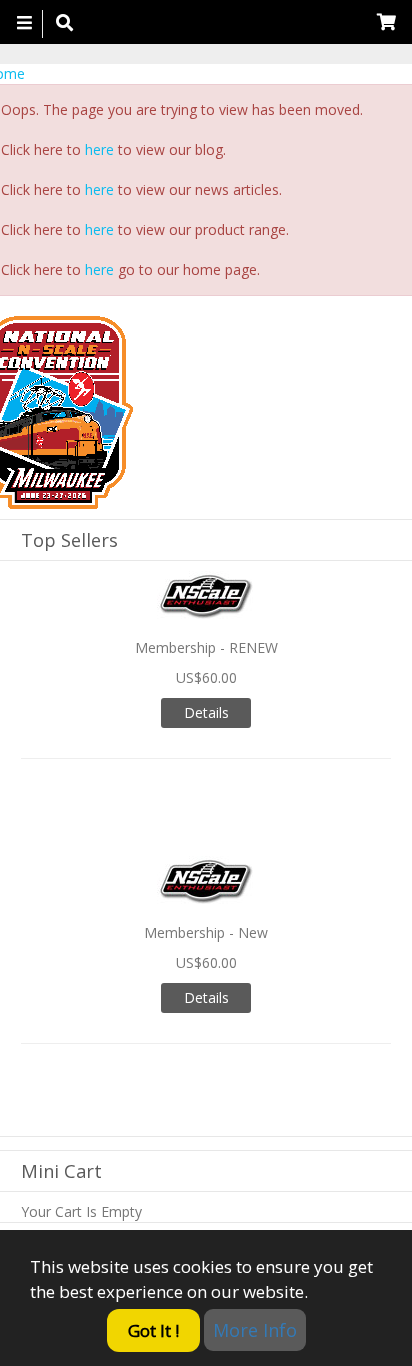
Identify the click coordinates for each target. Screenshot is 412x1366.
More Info (255, 1330)
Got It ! (153, 1330)
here (99, 149)
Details (206, 712)
